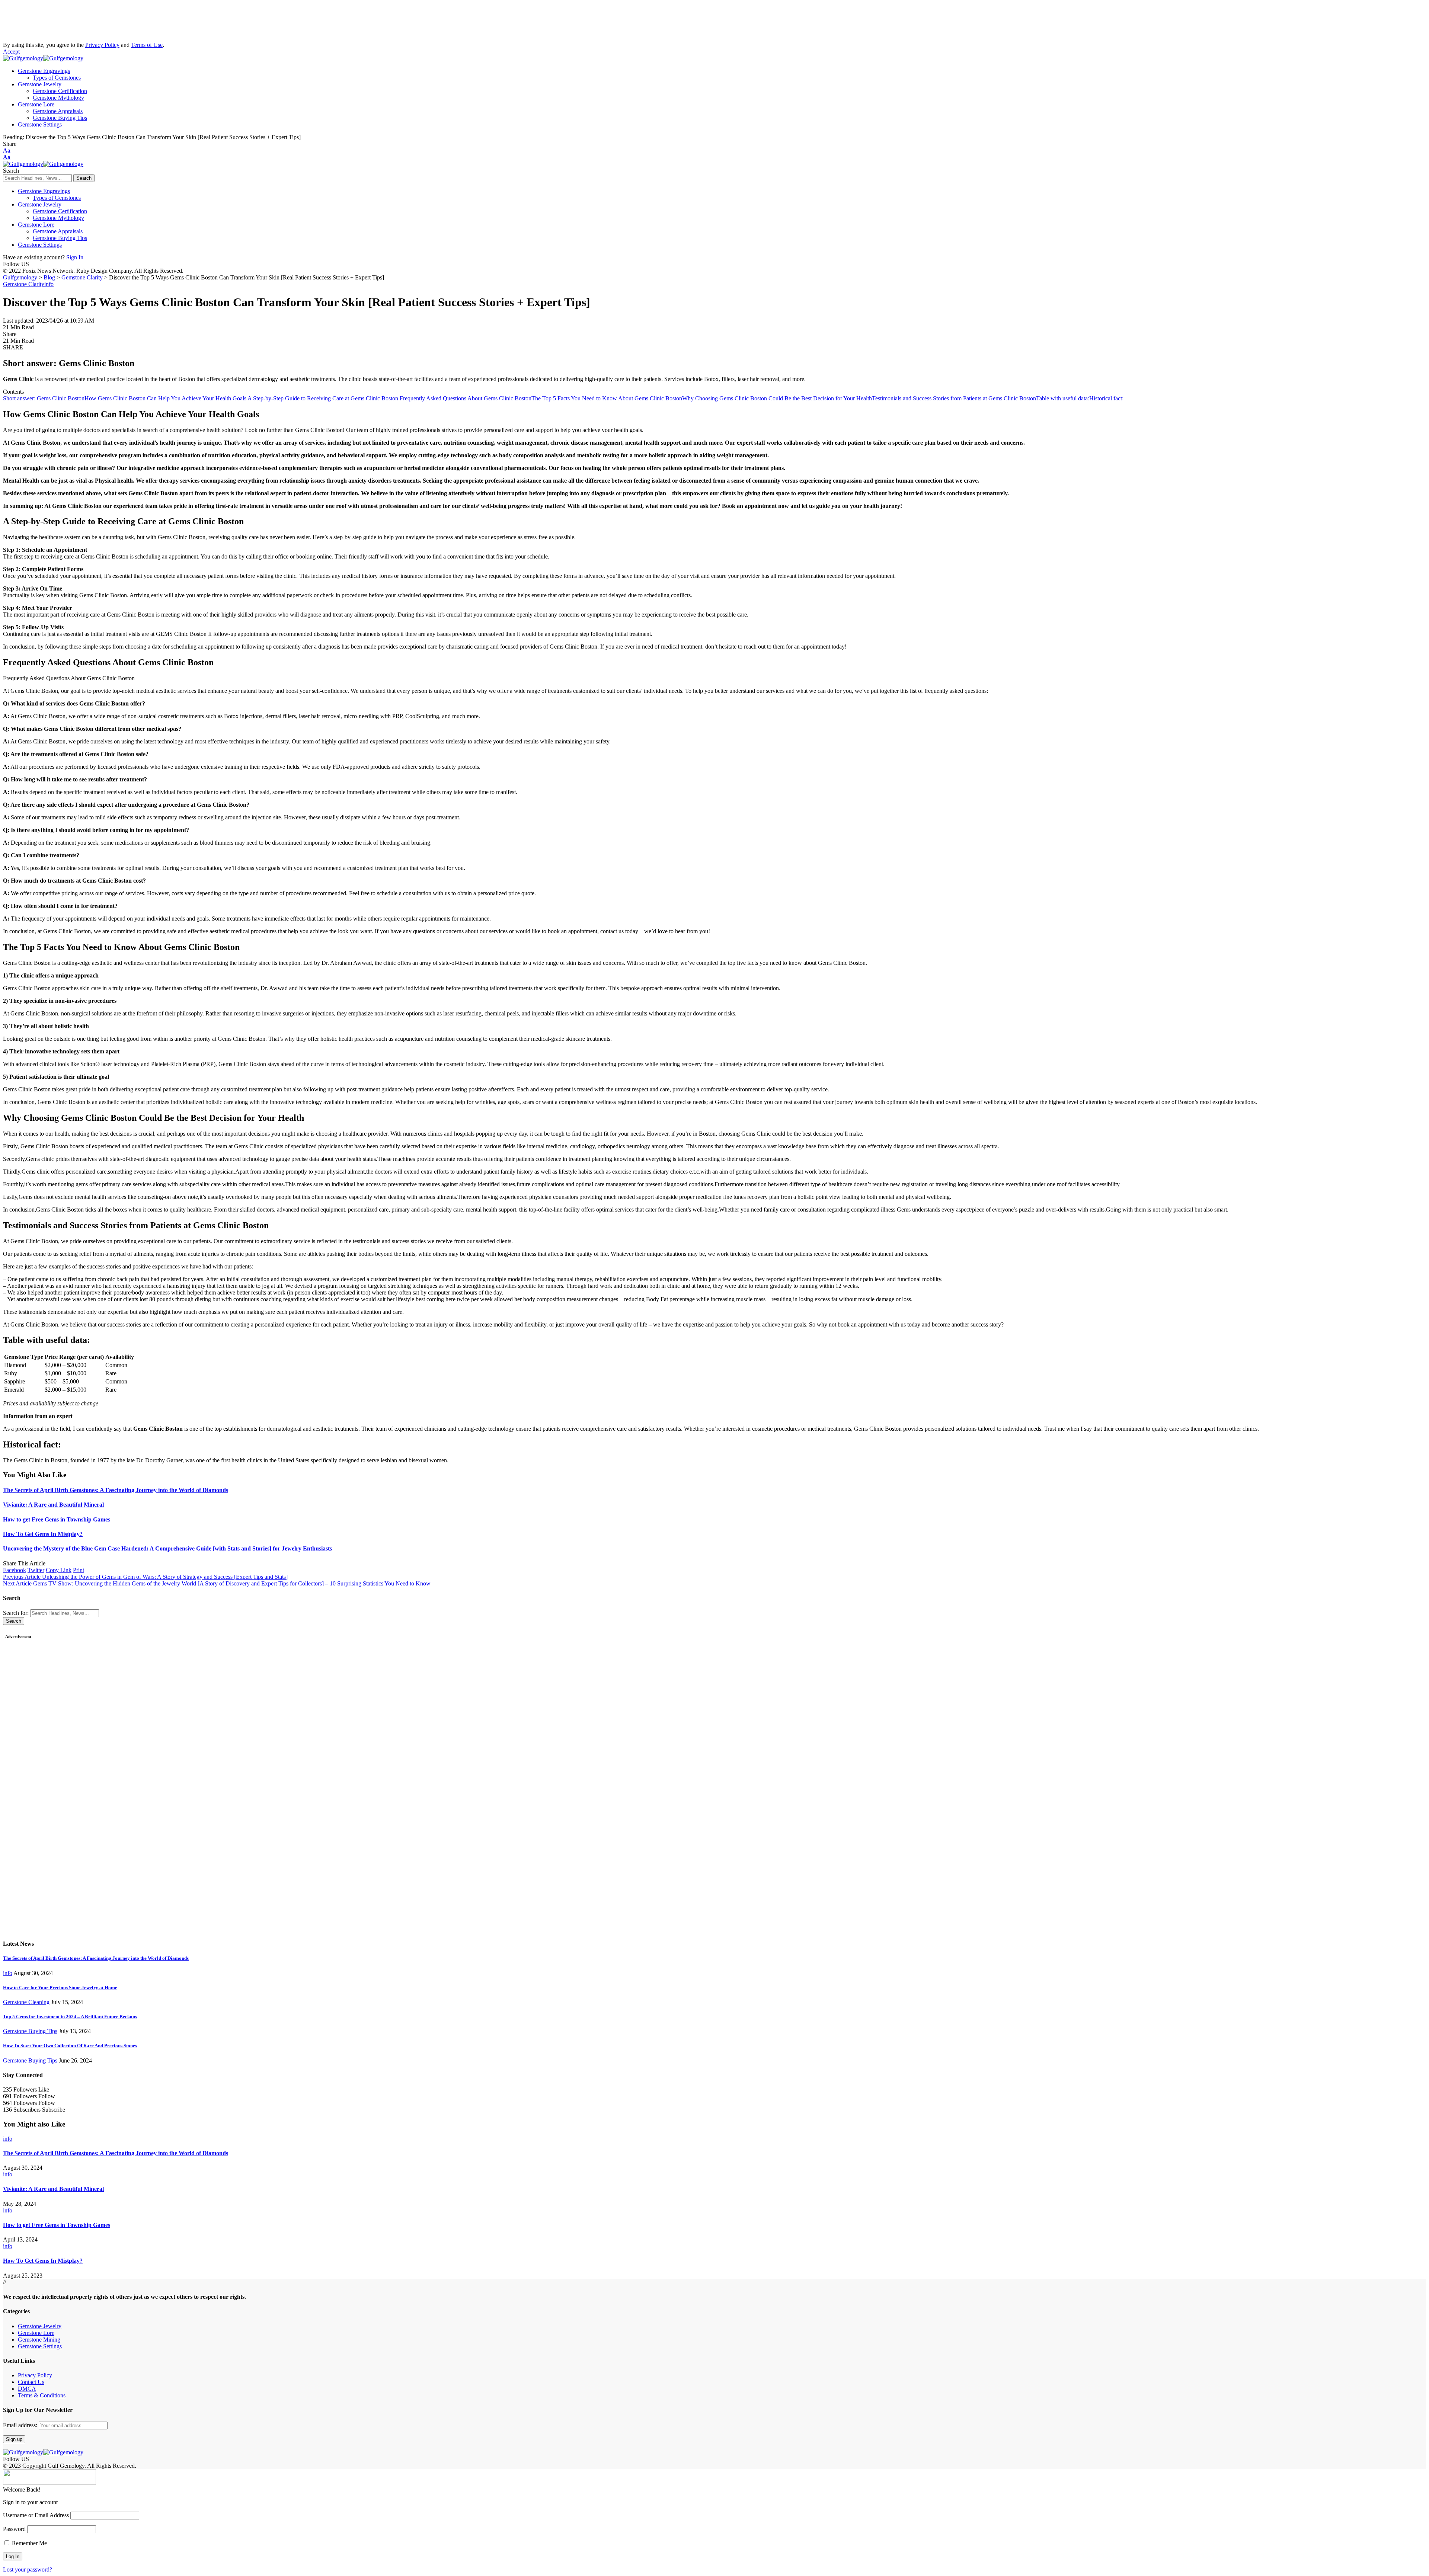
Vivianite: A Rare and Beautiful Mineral (53, 1505)
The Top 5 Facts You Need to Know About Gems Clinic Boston (607, 398)
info (49, 284)
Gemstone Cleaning (26, 2002)
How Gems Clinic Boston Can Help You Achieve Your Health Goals (166, 398)
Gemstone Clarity (24, 284)
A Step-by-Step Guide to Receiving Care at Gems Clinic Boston (324, 398)
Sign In (75, 257)
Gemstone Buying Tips (30, 2031)
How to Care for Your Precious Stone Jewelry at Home (60, 1988)
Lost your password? (28, 2569)
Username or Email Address (36, 2515)
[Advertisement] (63, 22)
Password (14, 2529)
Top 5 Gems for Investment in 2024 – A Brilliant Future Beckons (70, 2017)
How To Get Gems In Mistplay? (43, 1534)
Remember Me (29, 2543)
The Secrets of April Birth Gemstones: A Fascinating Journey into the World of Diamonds (116, 1490)
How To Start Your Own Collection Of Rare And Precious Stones (70, 2046)
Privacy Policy (102, 45)
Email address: (21, 2425)
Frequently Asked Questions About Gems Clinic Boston (466, 398)
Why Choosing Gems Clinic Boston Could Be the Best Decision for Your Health (777, 398)
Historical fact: (1106, 398)
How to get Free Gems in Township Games (57, 1519)
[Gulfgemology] (43, 58)
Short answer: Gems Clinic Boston (44, 398)
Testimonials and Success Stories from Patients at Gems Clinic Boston (954, 398)
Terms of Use (147, 45)
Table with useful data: (1063, 398)
